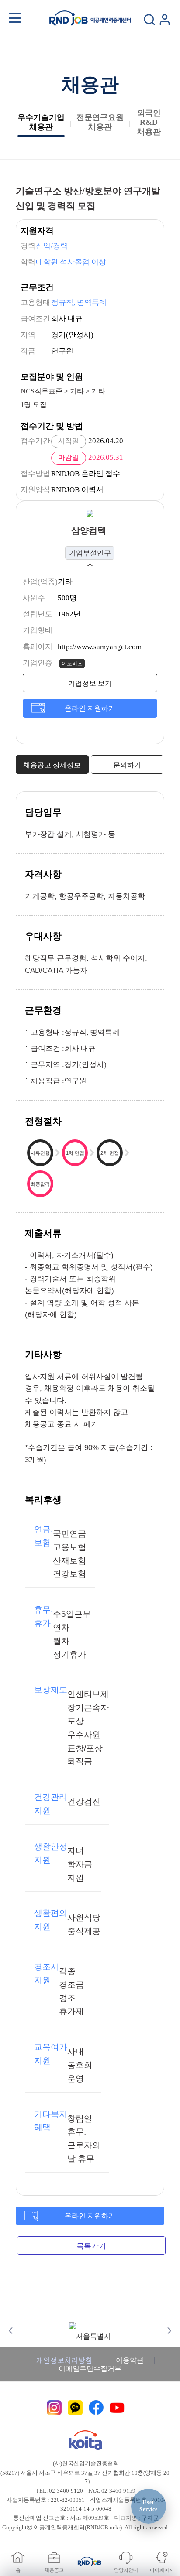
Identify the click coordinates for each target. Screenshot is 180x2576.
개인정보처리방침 (64, 2360)
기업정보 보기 (90, 683)
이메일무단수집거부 (90, 2369)
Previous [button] (11, 2331)
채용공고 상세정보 (52, 765)
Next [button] (169, 2331)
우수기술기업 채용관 (41, 122)
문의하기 (127, 765)
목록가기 (91, 2246)
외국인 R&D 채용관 (149, 122)
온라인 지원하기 (90, 708)
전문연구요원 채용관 (100, 122)
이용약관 (130, 2360)
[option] (90, 2330)
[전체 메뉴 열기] (15, 18)
